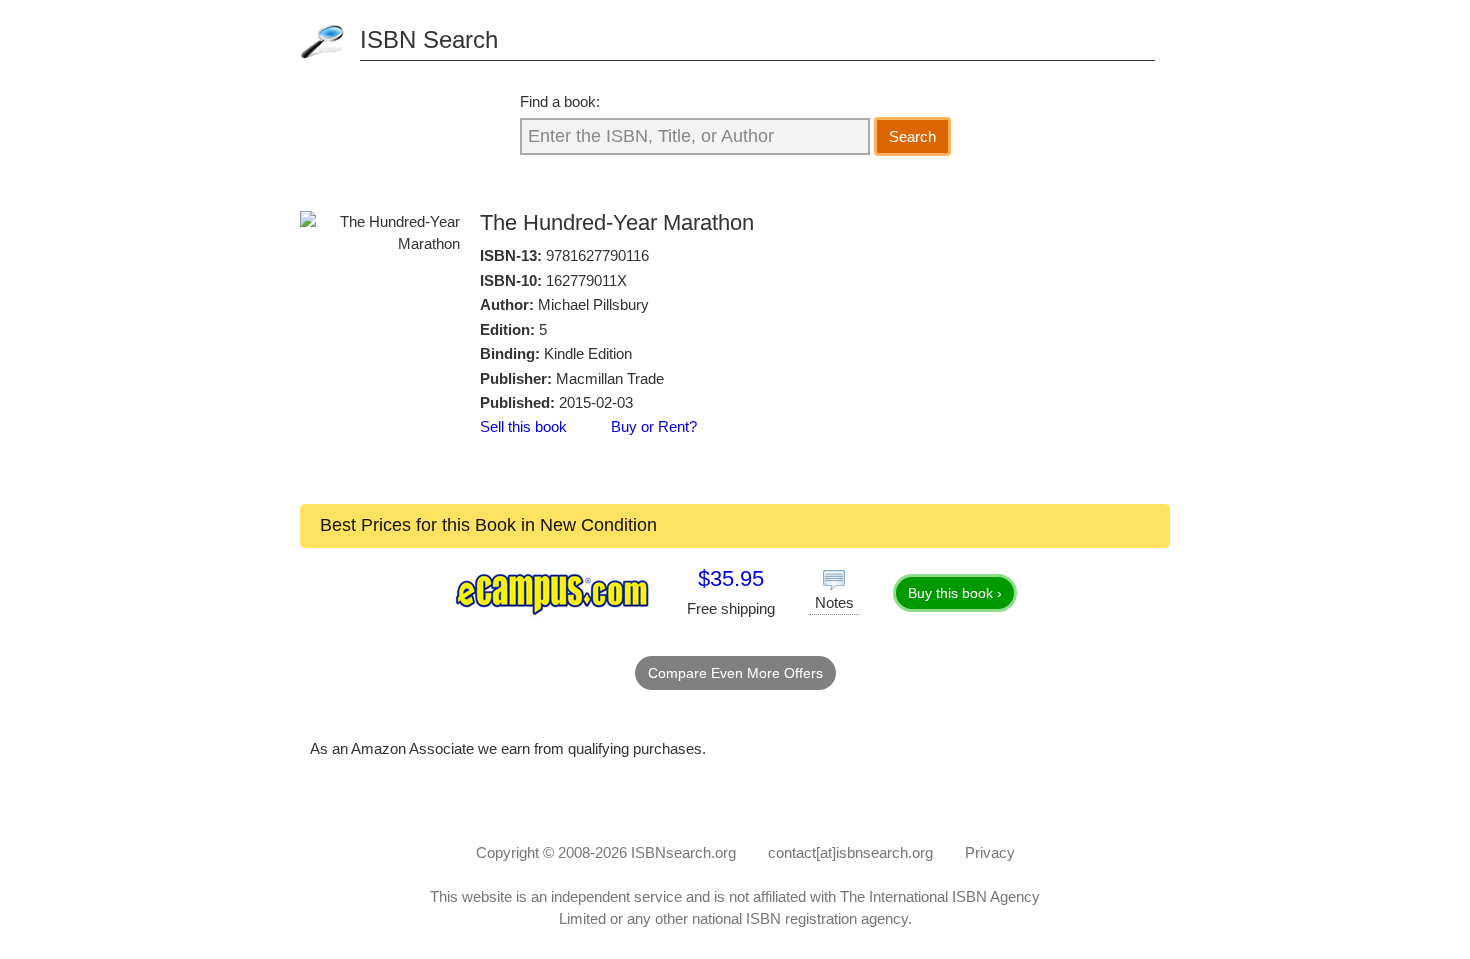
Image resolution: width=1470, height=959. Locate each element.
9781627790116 (597, 255)
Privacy (990, 852)
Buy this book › (955, 593)
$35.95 (731, 578)
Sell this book (523, 426)
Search (912, 136)
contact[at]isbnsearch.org (850, 852)
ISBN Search (429, 39)
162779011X (586, 280)
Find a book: (560, 101)
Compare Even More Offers (735, 673)
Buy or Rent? (654, 426)
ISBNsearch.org (683, 852)
